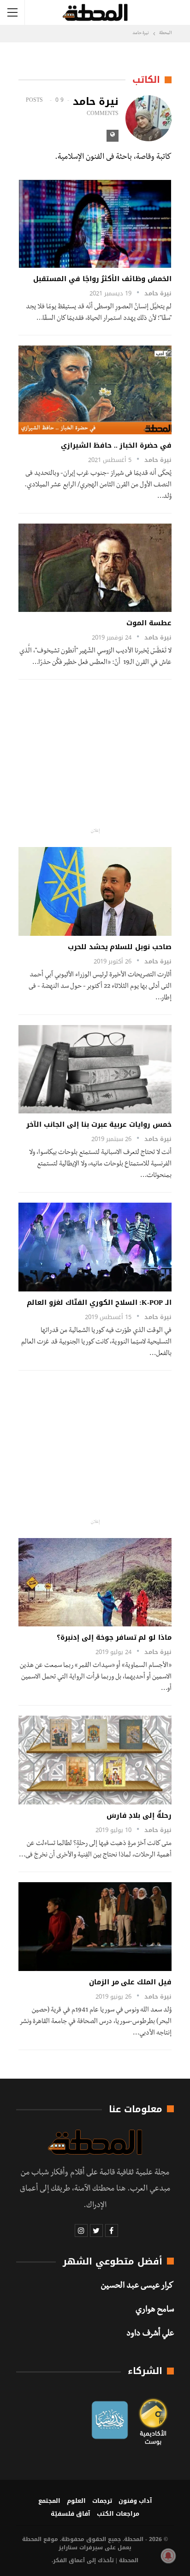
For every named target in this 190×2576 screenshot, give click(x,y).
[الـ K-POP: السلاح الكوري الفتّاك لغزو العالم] (95, 1247)
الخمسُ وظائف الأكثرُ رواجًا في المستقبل (102, 279)
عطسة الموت (147, 623)
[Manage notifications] (168, 2556)
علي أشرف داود (150, 2334)
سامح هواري (155, 2311)
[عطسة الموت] (95, 568)
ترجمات (102, 2501)
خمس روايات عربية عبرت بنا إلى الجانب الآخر (99, 1124)
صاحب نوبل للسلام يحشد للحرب (120, 947)
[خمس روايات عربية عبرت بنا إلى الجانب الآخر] (95, 1069)
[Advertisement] (96, 754)
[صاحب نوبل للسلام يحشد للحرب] (95, 891)
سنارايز (68, 2547)
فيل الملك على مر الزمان (130, 1982)
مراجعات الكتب (118, 2514)
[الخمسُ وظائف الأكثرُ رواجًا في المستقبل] (95, 224)
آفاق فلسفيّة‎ (71, 2514)
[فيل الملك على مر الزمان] (95, 1927)
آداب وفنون (135, 2501)
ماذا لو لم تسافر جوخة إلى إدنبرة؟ (114, 1637)
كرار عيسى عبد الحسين (137, 2287)
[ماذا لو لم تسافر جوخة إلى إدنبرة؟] (95, 1582)
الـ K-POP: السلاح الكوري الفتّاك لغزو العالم (99, 1302)
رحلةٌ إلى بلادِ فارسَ (139, 1815)
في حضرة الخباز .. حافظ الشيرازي (116, 445)
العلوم (76, 2501)
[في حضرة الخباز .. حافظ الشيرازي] (95, 390)
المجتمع (49, 2501)
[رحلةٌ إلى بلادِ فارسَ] (95, 1760)
